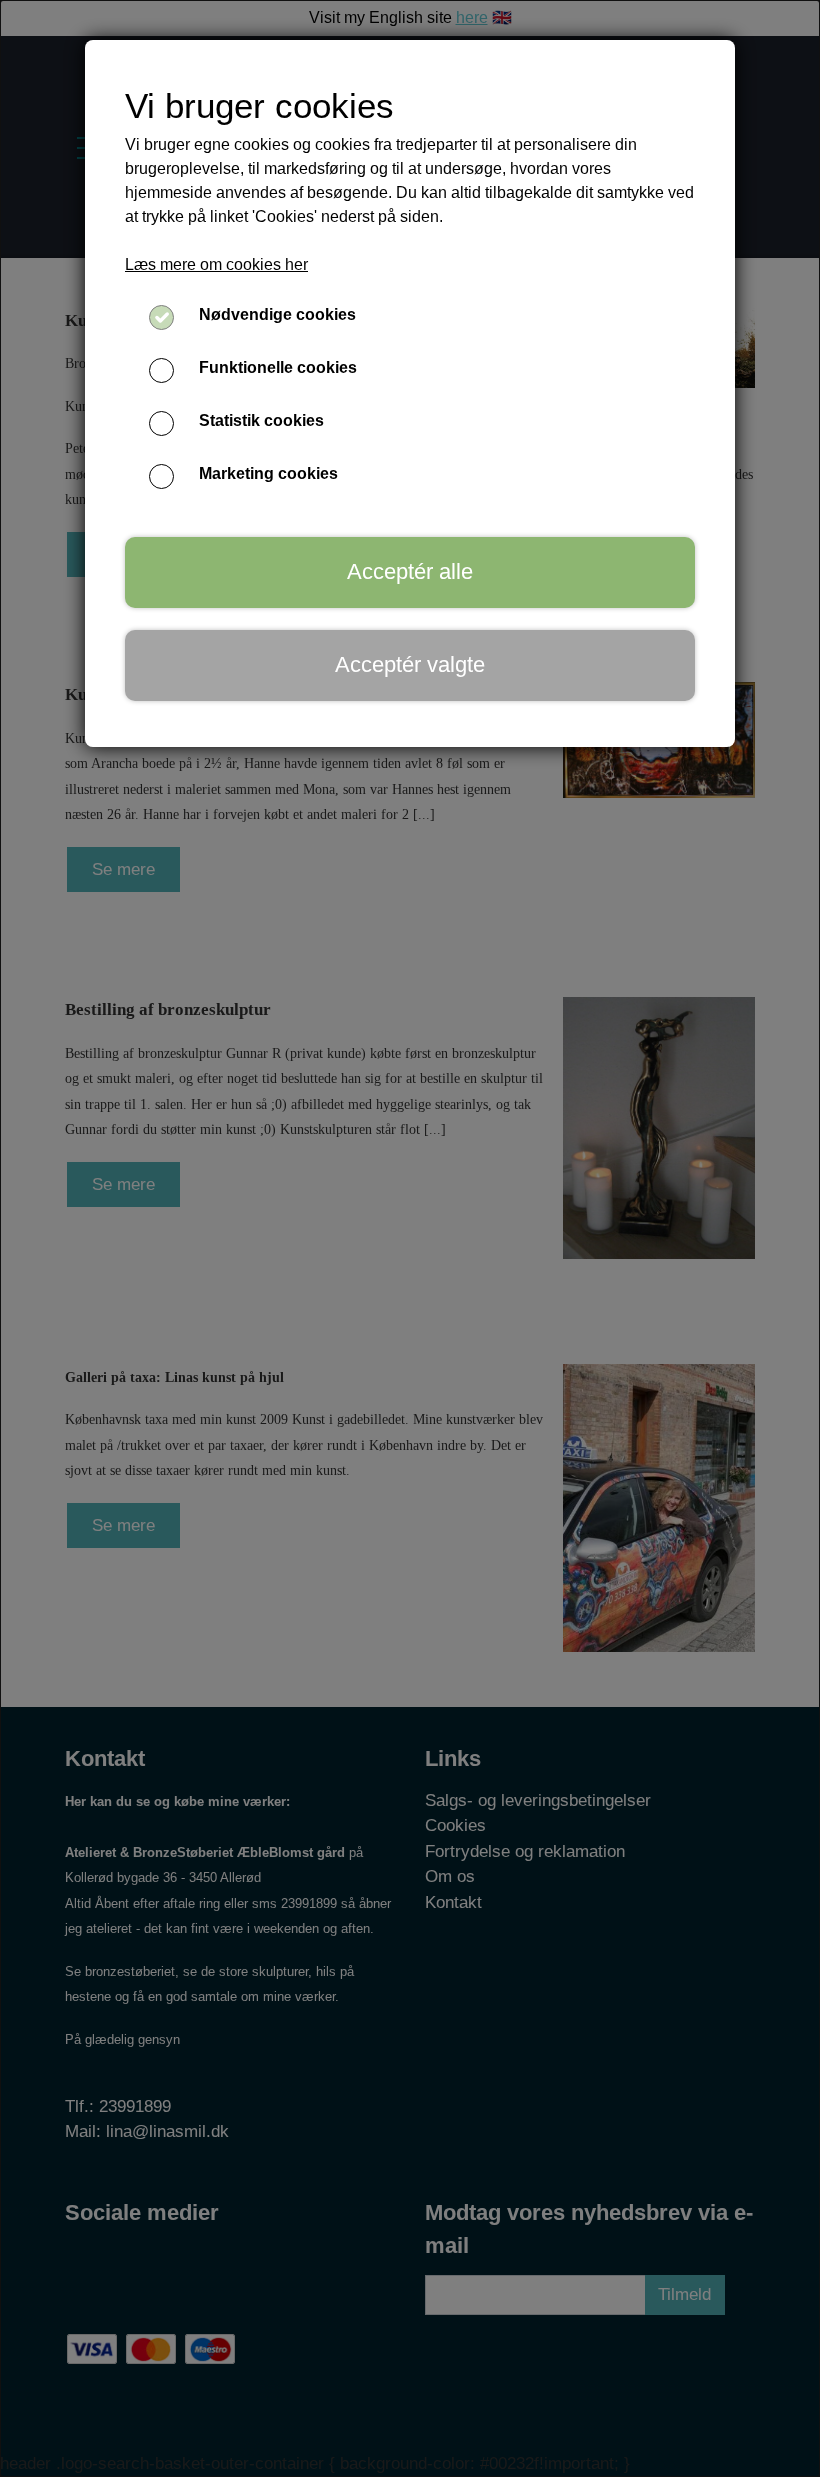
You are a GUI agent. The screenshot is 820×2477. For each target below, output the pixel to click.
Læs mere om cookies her (216, 264)
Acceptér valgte (410, 664)
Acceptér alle (410, 571)
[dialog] (410, 1238)
